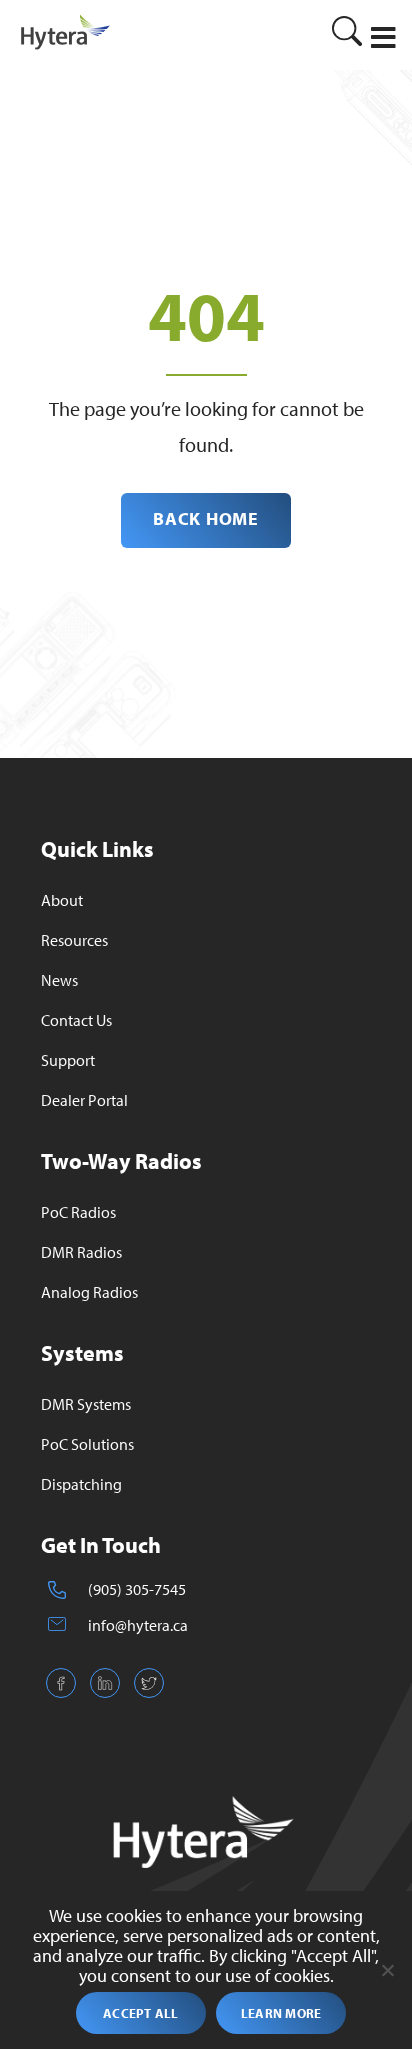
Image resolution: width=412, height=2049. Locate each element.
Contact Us (76, 1020)
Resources (74, 940)
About (62, 900)
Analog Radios (89, 1292)
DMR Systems (86, 1404)
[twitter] (149, 1691)
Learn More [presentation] (281, 2013)
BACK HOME (205, 518)
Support (68, 1060)
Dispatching (81, 1484)
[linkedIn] (105, 1691)
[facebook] (61, 1691)
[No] (387, 1970)
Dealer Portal (84, 1100)
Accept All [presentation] (141, 2013)
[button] (383, 38)
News (59, 980)
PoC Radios (78, 1212)
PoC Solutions (87, 1444)
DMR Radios (81, 1252)
